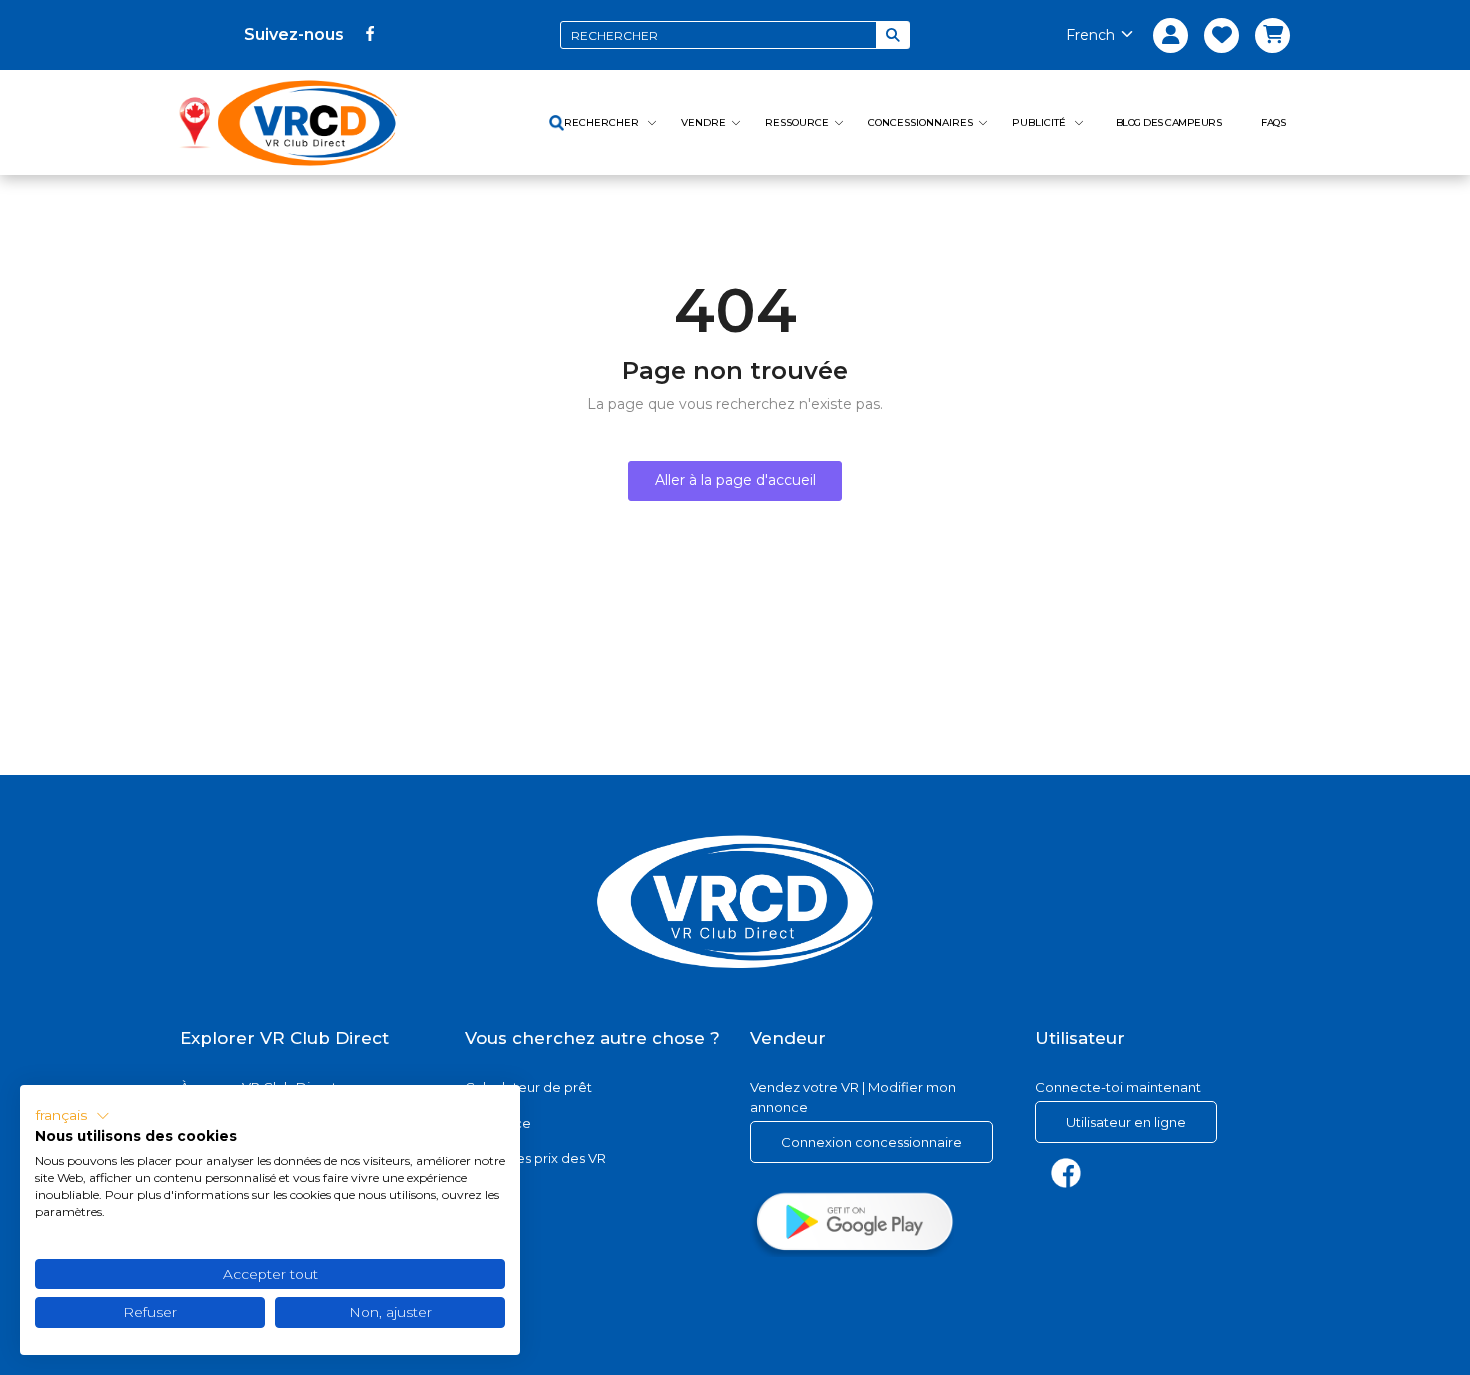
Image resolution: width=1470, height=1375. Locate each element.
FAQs (1273, 122)
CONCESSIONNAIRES (920, 122)
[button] (72, 1116)
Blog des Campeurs (1169, 122)
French (1090, 35)
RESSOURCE (797, 122)
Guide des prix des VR (535, 1158)
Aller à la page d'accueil (735, 480)
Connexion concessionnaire (871, 1142)
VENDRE (703, 122)
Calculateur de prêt (528, 1087)
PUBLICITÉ (1040, 122)
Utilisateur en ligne (1126, 1122)
